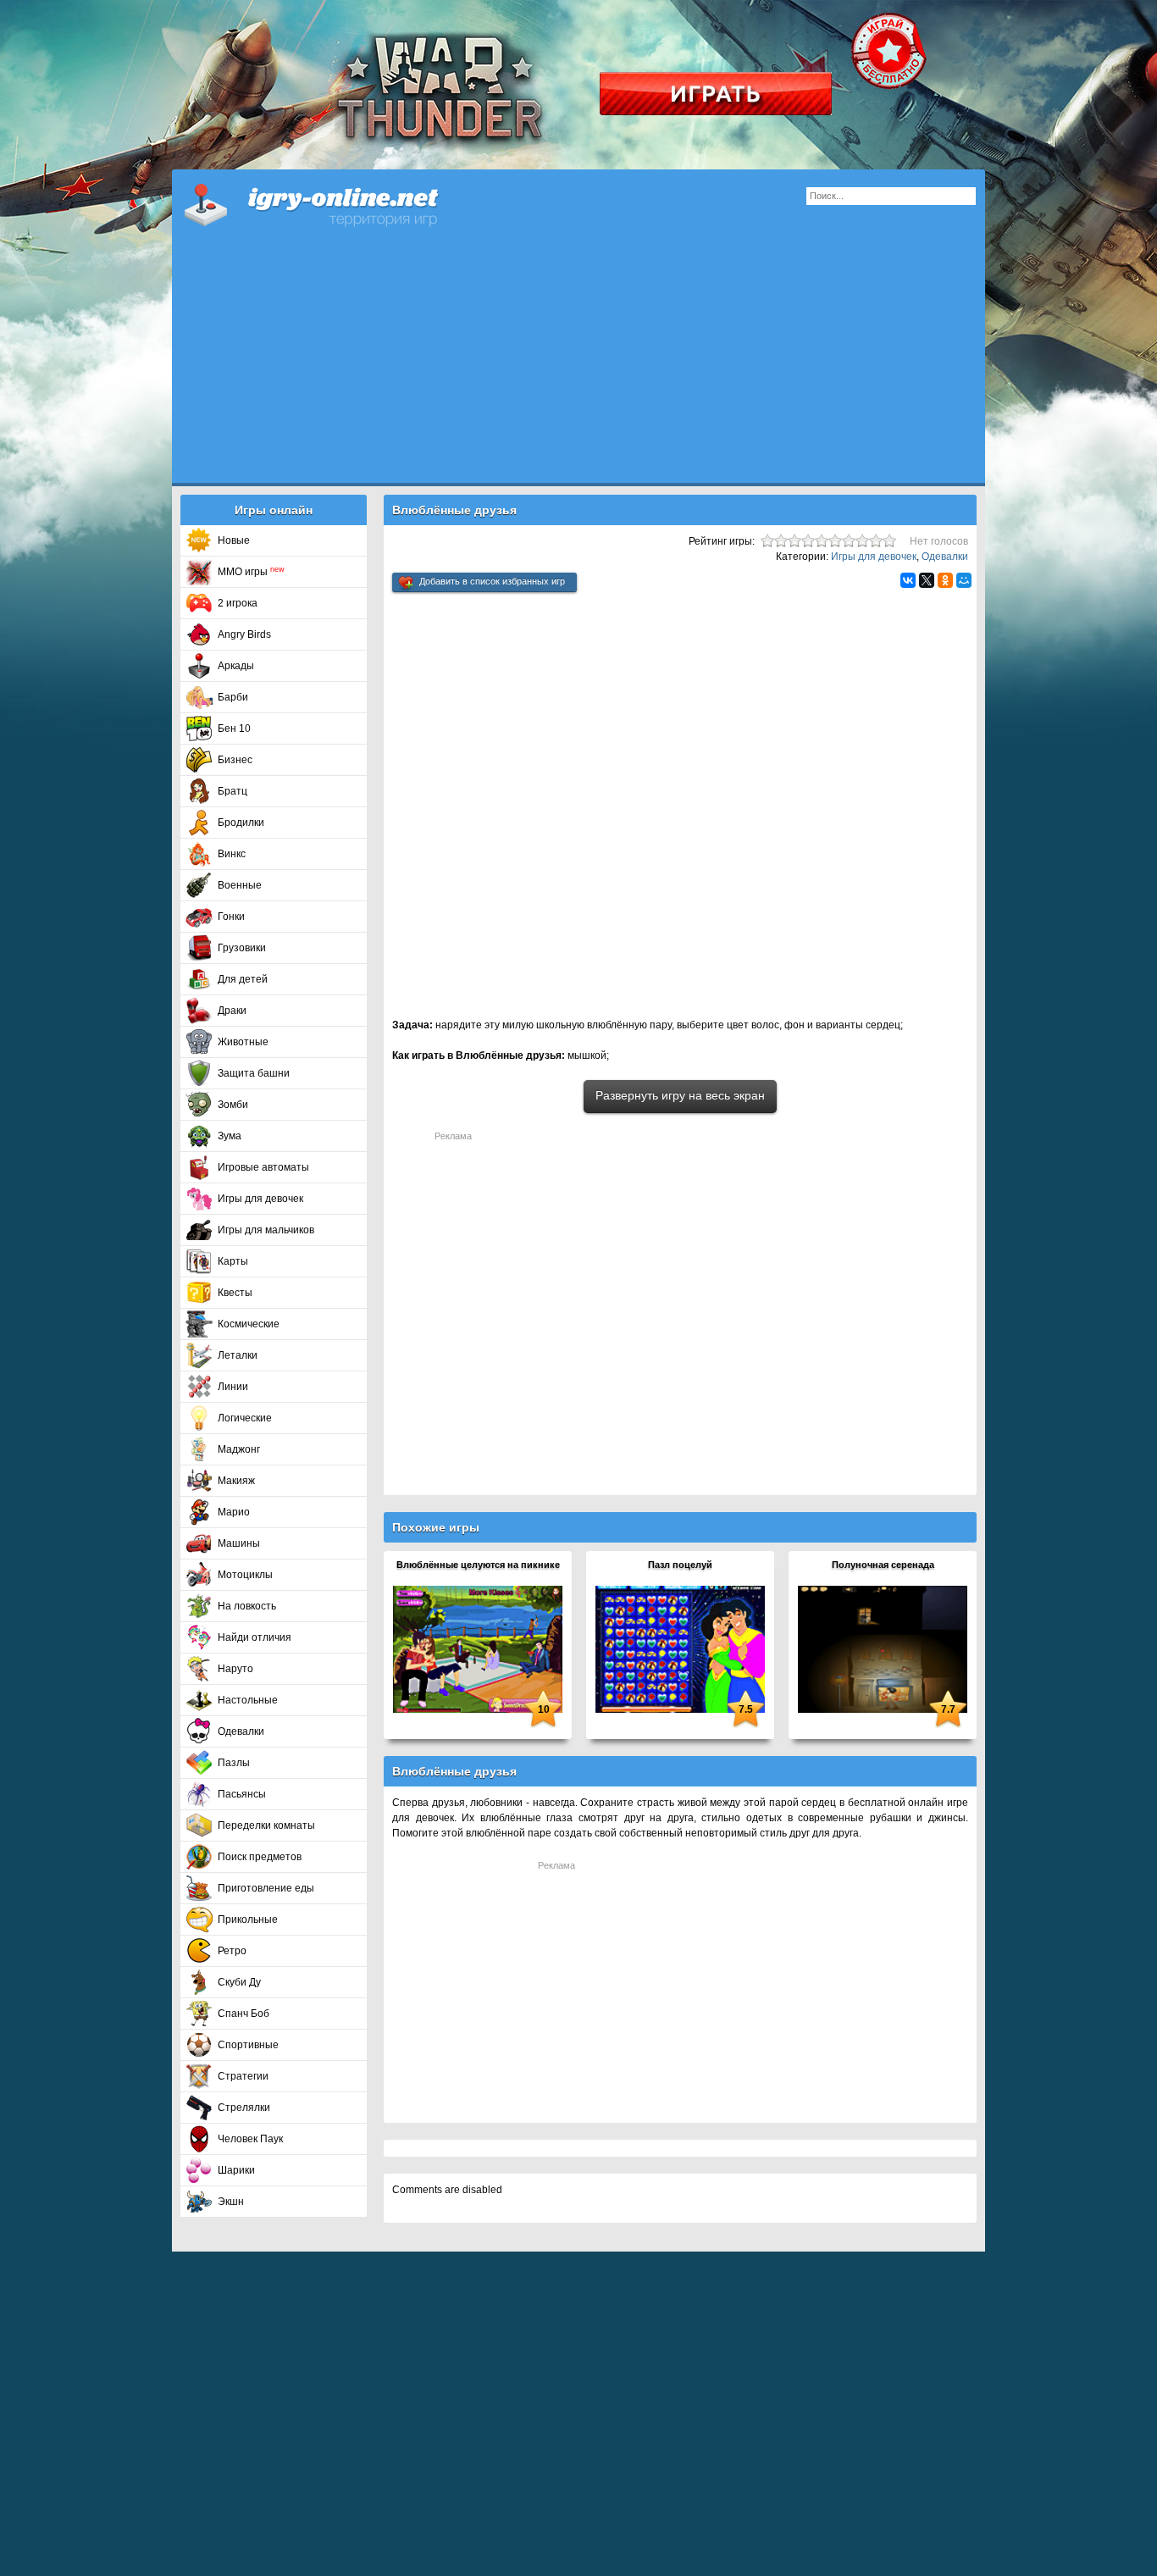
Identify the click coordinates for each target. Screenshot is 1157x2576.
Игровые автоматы (263, 1167)
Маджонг (239, 1449)
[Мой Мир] (964, 580)
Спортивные (248, 2045)
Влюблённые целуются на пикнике (478, 1565)
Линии (233, 1387)
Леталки (238, 1355)
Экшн (231, 2202)
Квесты (235, 1293)
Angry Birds (244, 634)
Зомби (233, 1105)
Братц (233, 791)
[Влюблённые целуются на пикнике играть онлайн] (478, 1648)
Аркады (236, 666)
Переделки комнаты (266, 1825)
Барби (233, 697)
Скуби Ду (239, 1982)
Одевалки (241, 1731)
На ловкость (247, 1606)
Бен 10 (234, 728)
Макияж (236, 1481)
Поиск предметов (260, 1857)
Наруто (235, 1669)
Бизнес (235, 760)
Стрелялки (244, 2108)
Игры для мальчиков (266, 1230)
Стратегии (243, 2076)
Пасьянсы (242, 1794)
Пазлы (234, 1763)
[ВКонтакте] (908, 580)
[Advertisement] (578, 364)
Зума (230, 1136)
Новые (234, 540)
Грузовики (242, 948)
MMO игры (251, 572)
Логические (245, 1418)
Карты (233, 1261)
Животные (243, 1042)
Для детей (243, 979)
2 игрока (238, 603)
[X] (927, 580)
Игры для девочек (260, 1199)
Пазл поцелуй (680, 1565)
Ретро (232, 1951)
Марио (234, 1512)
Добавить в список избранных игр (492, 581)
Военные (240, 885)
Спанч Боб (244, 2014)
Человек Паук (250, 2139)
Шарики (236, 2170)
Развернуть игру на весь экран (680, 1095)
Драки (232, 1011)
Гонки (231, 917)
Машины (239, 1543)
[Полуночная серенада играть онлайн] (883, 1648)
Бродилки (241, 823)
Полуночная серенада (883, 1565)
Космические (249, 1324)
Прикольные (248, 1920)
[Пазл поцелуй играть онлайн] (680, 1648)
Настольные (248, 1700)
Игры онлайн (333, 203)
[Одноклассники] (945, 580)
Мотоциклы (245, 1575)
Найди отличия (255, 1637)
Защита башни (254, 1073)
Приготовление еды (266, 1888)
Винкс (232, 854)
